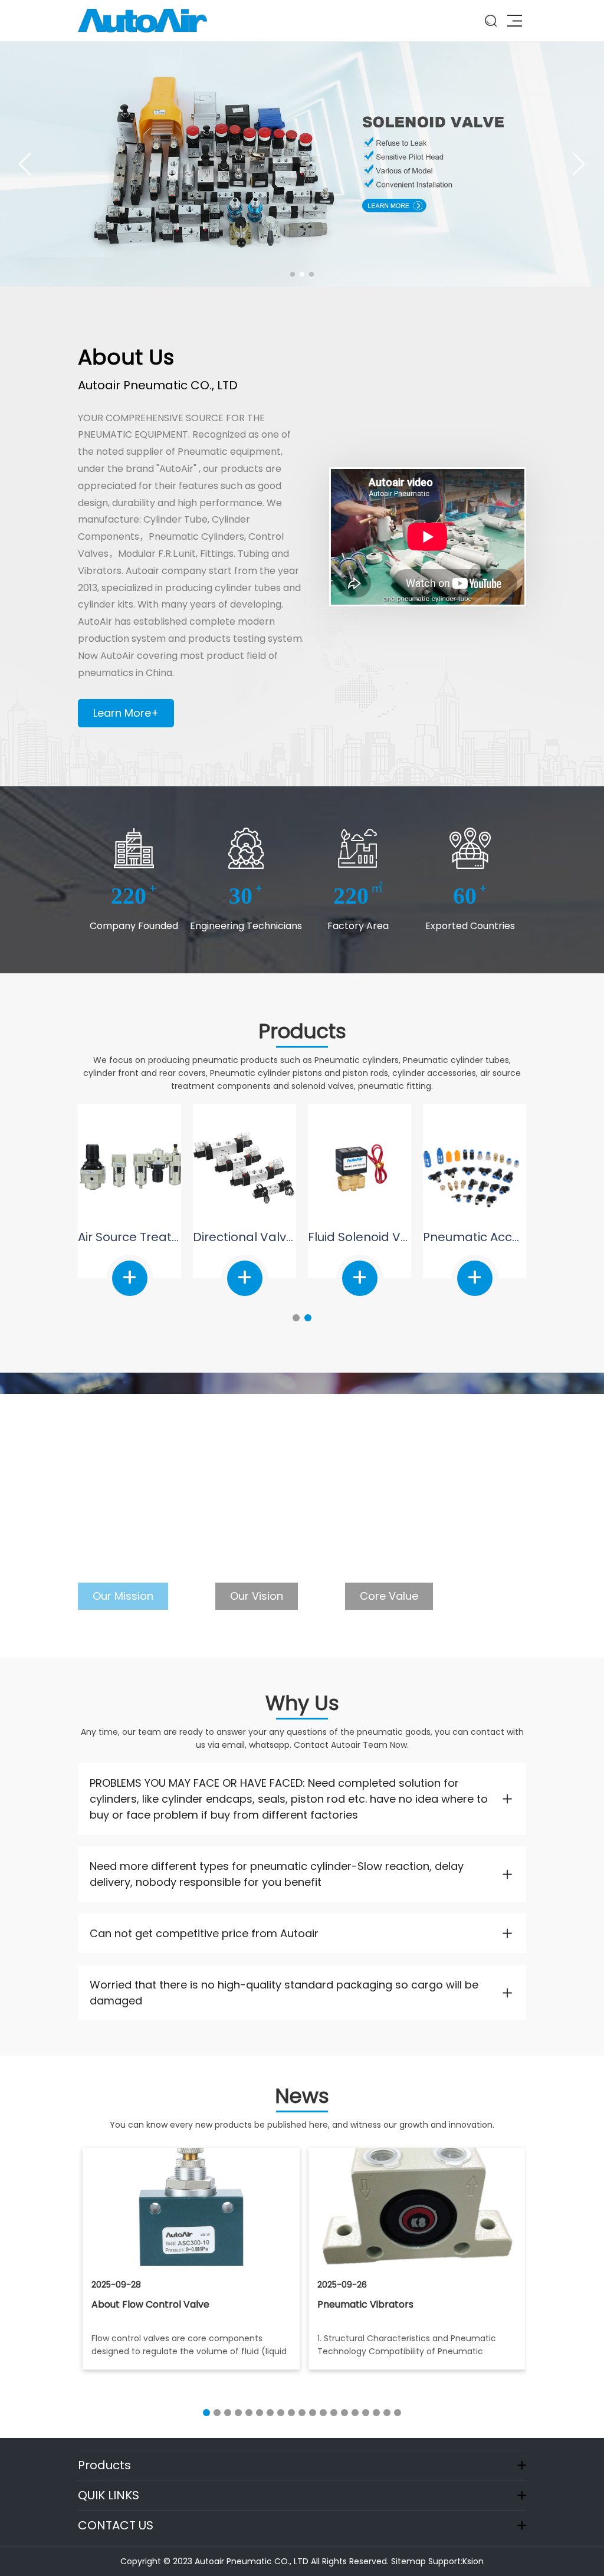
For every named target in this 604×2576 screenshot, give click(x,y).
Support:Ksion (456, 2561)
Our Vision (257, 1596)
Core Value (389, 1596)
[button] (293, 274)
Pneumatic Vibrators (139, 2304)
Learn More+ (126, 713)
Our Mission (123, 1596)
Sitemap (408, 2561)
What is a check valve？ (372, 2304)
